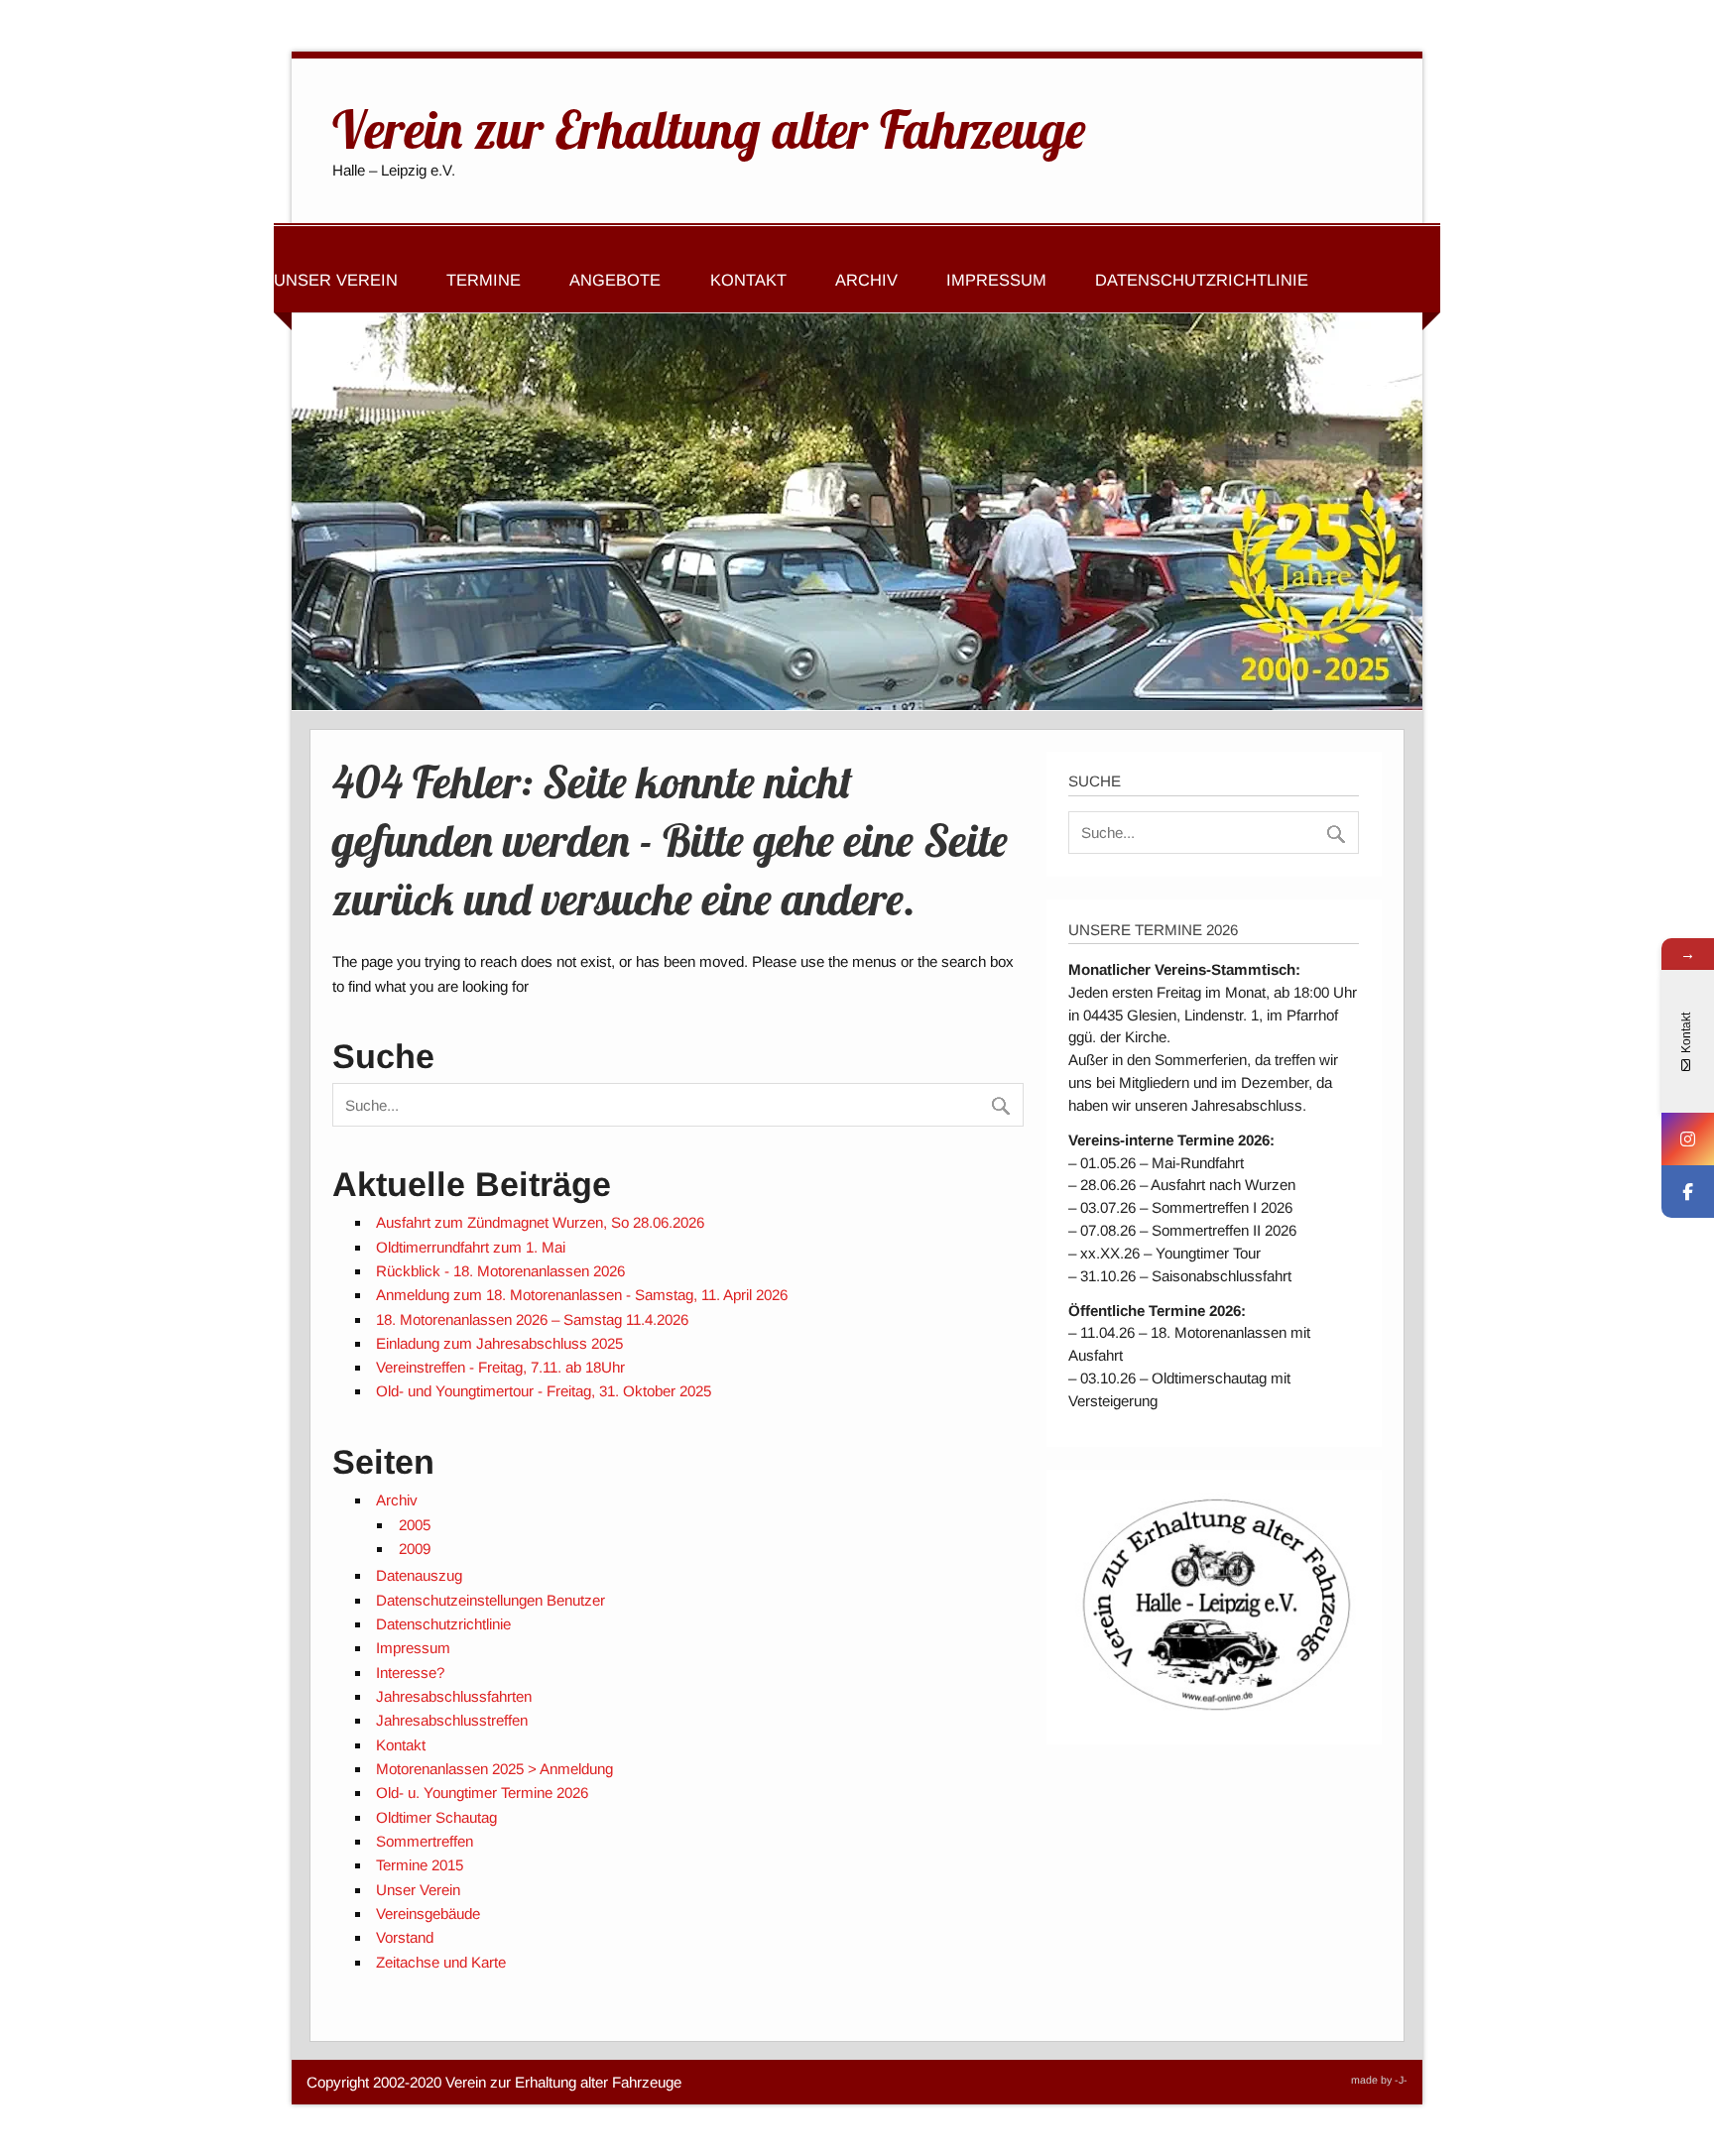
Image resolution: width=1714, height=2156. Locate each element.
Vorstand (405, 1937)
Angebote (615, 280)
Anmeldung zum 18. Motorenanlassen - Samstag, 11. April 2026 (582, 1295)
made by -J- (1379, 2080)
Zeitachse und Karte (441, 1962)
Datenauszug (419, 1575)
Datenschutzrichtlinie (1202, 280)
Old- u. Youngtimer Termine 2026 (482, 1793)
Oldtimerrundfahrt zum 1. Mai (471, 1247)
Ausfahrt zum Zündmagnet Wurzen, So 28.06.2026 (540, 1222)
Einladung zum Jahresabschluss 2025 (499, 1343)
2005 (415, 1525)
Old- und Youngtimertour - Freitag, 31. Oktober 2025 (544, 1391)
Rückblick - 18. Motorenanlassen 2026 (500, 1271)
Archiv (866, 280)
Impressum (996, 280)
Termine (484, 280)
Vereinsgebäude (428, 1914)
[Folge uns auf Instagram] (1688, 1139)
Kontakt (748, 280)
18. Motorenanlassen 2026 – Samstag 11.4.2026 (532, 1319)
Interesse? (410, 1673)
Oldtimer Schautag (436, 1817)
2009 (415, 1549)
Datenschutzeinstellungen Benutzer (490, 1600)
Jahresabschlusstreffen (452, 1720)
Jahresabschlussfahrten (454, 1696)
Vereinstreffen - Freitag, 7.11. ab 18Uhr (500, 1367)
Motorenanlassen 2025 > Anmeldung (494, 1769)
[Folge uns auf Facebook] (1688, 1192)
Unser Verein (336, 280)
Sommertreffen (425, 1841)
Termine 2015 (420, 1865)
